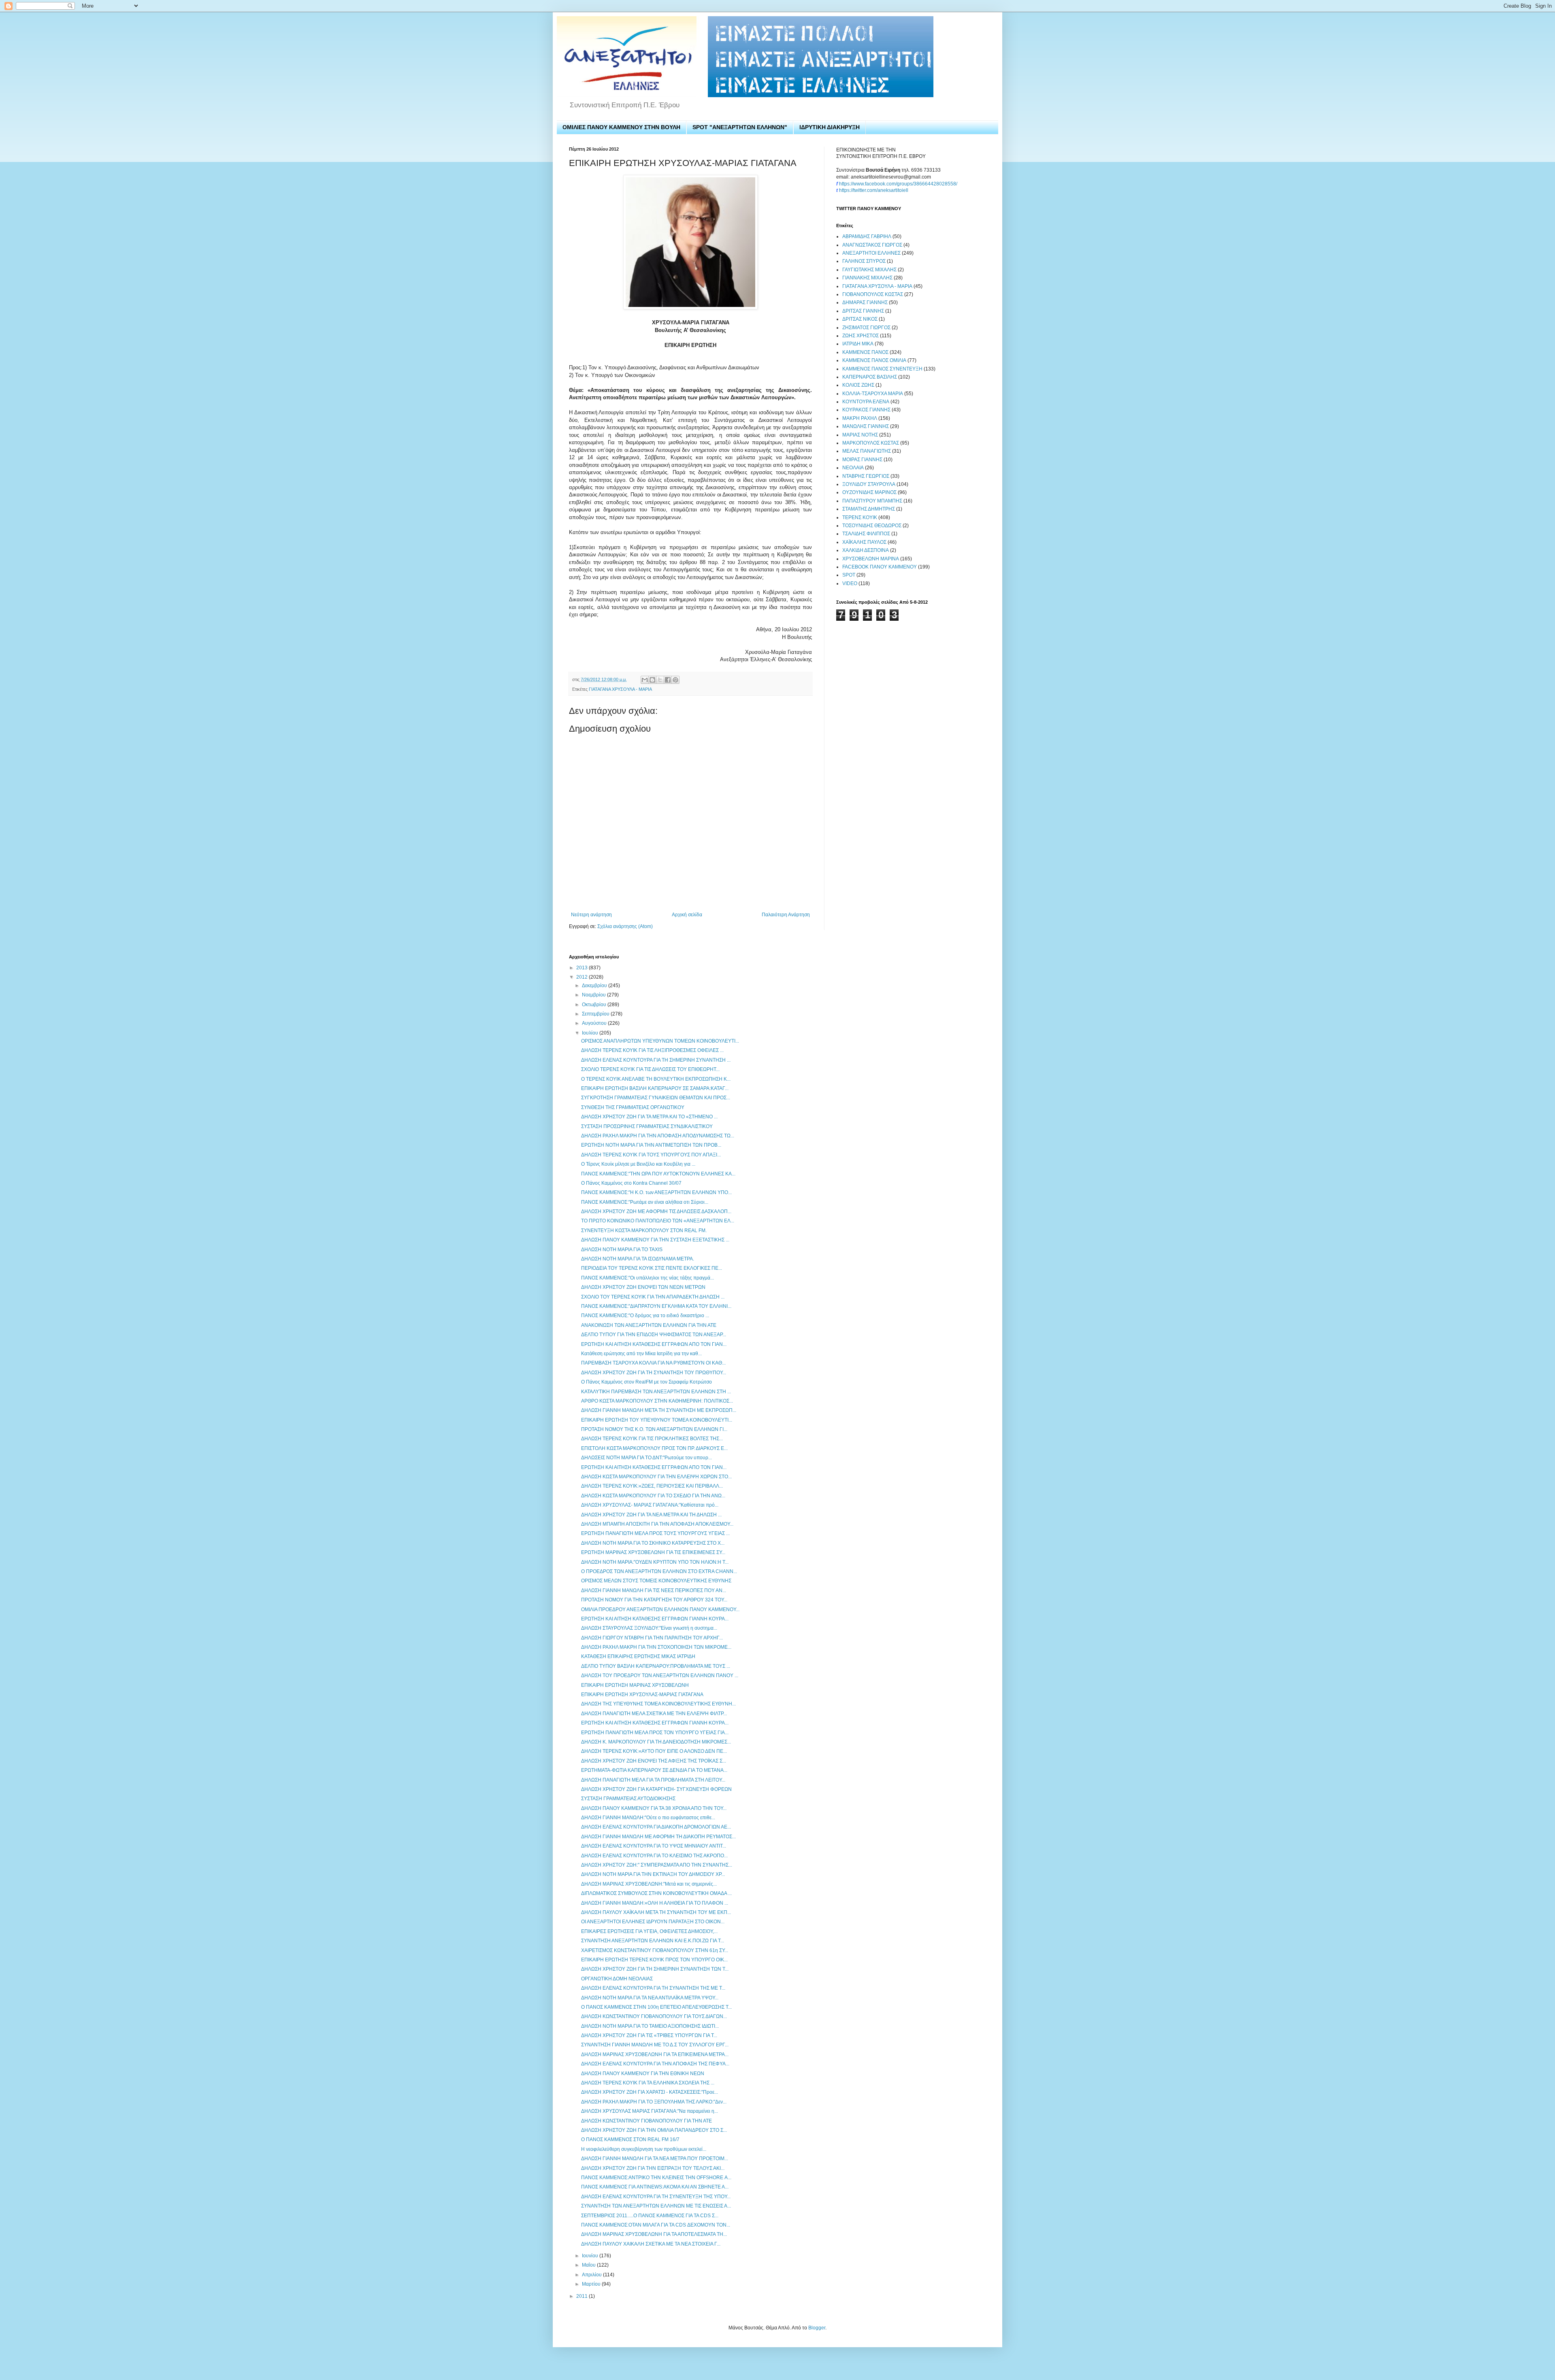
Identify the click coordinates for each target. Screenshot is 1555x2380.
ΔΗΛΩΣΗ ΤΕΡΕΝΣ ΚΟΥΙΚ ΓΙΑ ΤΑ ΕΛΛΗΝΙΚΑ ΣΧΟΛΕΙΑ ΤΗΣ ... (648, 2083)
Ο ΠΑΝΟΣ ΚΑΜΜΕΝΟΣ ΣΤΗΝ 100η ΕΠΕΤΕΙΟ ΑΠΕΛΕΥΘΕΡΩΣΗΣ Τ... (656, 2007)
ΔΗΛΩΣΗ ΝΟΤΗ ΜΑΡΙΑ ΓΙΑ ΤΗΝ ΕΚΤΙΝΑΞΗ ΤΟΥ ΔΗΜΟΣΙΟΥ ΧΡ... (653, 1874)
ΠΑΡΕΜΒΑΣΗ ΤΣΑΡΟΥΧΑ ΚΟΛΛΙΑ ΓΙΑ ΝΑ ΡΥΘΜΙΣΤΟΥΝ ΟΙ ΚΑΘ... (653, 1363)
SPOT (849, 575)
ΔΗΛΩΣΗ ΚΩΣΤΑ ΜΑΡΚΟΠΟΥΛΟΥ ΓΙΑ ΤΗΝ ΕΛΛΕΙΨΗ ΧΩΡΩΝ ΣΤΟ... (656, 1477)
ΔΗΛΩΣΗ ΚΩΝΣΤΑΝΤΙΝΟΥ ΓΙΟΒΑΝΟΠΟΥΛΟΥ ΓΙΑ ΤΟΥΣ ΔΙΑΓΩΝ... (654, 2016)
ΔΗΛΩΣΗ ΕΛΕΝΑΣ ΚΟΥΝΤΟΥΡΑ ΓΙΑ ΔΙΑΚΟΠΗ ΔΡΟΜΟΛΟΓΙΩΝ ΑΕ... (656, 1827)
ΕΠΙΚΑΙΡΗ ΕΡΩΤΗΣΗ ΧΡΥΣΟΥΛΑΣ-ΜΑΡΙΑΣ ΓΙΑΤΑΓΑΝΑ (642, 1695)
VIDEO (850, 583)
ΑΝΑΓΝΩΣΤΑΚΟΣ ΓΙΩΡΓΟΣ (872, 245)
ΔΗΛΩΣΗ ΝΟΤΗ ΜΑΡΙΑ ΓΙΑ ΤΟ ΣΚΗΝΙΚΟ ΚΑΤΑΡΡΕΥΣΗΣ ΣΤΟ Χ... (653, 1543)
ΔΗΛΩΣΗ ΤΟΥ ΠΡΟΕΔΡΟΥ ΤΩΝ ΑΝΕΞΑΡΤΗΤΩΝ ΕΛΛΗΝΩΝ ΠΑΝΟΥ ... (660, 1675)
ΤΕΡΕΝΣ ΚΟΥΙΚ (860, 517)
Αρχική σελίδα (687, 915)
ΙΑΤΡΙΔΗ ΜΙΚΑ (858, 344)
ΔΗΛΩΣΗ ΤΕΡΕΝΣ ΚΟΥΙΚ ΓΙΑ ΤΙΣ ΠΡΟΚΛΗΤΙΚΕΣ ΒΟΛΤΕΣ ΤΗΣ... (652, 1439)
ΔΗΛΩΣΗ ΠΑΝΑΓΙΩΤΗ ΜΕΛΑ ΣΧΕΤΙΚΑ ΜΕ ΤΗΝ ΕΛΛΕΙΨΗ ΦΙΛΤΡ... (654, 1714)
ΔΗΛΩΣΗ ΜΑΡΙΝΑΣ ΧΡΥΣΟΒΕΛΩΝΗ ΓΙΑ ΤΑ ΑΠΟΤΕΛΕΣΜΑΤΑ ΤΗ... (654, 2234)
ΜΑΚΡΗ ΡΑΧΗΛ (860, 418)
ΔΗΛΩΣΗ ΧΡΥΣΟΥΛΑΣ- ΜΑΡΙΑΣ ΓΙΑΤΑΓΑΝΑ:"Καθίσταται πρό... (650, 1505)
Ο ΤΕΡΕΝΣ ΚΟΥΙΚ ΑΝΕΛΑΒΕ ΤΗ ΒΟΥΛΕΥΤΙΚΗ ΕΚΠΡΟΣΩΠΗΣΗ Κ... (656, 1079)
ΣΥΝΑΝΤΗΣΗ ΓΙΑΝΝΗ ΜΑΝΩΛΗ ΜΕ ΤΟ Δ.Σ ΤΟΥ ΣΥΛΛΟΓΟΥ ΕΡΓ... (655, 2045)
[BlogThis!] (652, 680)
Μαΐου (589, 2265)
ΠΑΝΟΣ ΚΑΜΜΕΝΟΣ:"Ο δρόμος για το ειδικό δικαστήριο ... (645, 1316)
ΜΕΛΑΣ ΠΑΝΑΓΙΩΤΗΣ (867, 451)
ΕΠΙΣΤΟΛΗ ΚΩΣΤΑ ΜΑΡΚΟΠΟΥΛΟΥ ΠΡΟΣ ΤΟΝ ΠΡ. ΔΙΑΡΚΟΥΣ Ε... (654, 1448)
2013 (583, 968)
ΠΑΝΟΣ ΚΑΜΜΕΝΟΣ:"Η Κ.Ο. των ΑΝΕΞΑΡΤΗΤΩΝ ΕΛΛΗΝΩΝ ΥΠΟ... (656, 1192)
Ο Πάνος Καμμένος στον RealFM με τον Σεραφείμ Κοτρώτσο (646, 1382)
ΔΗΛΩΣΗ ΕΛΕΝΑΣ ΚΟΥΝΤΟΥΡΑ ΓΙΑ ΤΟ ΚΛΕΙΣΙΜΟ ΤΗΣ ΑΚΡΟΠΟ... (654, 1856)
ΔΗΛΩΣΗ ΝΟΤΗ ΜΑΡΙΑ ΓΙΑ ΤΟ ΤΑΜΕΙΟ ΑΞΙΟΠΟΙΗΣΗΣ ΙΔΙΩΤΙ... (650, 2026)
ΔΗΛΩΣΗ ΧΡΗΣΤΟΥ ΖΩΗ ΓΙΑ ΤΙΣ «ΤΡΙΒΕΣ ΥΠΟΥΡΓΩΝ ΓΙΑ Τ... (649, 2035)
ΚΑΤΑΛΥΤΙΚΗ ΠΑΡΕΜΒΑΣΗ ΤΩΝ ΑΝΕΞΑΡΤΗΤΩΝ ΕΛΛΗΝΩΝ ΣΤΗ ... (656, 1392)
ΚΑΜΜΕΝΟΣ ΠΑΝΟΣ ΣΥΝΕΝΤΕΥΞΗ (882, 369)
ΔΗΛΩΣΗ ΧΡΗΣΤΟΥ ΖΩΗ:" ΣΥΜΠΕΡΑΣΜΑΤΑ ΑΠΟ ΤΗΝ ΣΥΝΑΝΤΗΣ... (657, 1865)
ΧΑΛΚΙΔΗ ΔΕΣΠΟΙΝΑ (866, 550)
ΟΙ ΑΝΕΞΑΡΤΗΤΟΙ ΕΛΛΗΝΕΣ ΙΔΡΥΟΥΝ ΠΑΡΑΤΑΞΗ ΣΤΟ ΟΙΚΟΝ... (653, 1922)
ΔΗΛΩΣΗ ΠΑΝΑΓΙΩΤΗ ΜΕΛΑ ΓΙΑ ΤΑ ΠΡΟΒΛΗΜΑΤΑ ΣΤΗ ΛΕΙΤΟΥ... (653, 1780)
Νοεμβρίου (594, 995)
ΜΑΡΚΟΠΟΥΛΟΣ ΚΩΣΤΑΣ (871, 443)
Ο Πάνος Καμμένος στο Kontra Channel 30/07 (631, 1183)
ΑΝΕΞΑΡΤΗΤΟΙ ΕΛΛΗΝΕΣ (871, 253)
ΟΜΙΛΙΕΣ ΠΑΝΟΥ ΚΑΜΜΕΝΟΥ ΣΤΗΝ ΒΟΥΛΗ (621, 127)
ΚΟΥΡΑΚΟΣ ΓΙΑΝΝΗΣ (866, 410)
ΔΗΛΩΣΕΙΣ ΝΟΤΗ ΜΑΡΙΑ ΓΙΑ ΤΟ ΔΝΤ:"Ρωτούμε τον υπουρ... (646, 1458)
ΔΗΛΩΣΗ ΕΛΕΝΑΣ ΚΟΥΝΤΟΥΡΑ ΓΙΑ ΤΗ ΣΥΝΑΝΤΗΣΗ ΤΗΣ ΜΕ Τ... (653, 1988)
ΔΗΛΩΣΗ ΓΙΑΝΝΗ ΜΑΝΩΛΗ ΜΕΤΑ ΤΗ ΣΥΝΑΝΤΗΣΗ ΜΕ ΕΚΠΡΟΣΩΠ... (659, 1410)
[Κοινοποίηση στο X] (660, 680)
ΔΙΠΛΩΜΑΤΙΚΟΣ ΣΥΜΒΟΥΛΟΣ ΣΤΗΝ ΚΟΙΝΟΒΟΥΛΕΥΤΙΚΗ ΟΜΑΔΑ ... (656, 1893)
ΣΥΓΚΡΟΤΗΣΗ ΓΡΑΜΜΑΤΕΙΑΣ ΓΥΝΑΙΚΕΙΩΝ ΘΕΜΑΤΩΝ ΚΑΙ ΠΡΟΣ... (656, 1098)
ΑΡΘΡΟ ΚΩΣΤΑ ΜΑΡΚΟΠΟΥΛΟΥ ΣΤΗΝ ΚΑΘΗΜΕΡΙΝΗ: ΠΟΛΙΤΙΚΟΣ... (657, 1401)
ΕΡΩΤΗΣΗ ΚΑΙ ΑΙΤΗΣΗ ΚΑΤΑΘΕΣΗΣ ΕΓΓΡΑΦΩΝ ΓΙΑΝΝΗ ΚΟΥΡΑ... (655, 1619)
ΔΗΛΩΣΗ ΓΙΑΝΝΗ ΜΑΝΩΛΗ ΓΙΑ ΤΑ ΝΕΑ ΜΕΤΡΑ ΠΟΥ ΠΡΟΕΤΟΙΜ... (655, 2159)
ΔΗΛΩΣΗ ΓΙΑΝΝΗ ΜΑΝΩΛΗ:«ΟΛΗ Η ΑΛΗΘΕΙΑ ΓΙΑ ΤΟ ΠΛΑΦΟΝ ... (655, 1903)
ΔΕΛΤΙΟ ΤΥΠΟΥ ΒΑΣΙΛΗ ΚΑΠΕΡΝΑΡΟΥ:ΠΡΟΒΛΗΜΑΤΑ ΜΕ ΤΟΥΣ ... (656, 1666)
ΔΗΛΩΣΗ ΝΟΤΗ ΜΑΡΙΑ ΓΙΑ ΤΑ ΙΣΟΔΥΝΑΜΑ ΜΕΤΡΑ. (638, 1259)
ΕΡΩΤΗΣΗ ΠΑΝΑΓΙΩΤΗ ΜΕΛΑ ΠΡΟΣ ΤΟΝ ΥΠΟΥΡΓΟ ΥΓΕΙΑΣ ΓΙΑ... (655, 1733)
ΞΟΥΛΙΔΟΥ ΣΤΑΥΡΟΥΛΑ (869, 484)
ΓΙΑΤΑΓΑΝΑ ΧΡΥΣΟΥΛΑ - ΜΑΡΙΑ (620, 689)
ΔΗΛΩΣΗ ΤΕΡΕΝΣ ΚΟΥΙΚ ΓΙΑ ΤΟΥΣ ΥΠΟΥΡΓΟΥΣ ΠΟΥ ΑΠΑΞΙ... (651, 1155)
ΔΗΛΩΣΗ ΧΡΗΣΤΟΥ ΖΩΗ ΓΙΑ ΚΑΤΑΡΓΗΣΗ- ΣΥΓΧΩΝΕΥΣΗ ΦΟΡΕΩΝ (656, 1789)
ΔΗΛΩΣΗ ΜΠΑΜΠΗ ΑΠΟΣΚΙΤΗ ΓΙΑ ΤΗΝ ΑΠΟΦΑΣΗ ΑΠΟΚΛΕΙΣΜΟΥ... (657, 1524)
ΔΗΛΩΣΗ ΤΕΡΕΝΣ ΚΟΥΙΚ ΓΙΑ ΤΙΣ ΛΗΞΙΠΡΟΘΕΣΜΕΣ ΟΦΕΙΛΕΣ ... (652, 1050)
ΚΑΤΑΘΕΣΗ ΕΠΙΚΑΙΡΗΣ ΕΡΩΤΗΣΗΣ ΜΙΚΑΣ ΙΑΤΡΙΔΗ (638, 1656)
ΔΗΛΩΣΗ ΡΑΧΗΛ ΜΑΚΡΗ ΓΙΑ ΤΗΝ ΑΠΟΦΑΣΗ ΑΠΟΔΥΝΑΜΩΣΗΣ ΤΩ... (658, 1136)
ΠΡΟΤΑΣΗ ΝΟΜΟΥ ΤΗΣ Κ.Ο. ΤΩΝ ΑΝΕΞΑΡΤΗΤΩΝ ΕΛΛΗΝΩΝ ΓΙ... (654, 1429)
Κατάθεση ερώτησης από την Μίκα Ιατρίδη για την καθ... (641, 1354)
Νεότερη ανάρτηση (591, 915)
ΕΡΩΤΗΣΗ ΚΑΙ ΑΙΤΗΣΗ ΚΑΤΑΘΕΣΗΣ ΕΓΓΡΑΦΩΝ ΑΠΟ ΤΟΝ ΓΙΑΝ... (654, 1344)
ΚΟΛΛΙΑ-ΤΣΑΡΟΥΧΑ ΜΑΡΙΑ (873, 394)
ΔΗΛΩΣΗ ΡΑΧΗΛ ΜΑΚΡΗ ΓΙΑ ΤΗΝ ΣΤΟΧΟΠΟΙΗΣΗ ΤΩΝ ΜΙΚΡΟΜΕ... (656, 1647)
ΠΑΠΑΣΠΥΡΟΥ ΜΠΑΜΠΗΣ (872, 501)
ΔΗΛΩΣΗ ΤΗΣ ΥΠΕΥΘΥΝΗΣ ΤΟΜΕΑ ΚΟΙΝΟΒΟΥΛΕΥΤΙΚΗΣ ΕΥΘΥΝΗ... (658, 1704)
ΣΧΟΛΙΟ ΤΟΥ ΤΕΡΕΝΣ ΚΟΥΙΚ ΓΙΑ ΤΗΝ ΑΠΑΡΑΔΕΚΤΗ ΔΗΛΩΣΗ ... (653, 1297)
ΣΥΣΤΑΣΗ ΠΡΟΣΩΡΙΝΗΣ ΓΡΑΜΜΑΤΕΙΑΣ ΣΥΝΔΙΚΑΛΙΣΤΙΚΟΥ (647, 1126)
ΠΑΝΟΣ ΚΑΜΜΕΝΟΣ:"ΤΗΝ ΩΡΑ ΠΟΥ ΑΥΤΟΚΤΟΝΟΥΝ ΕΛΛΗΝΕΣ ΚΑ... (658, 1174)
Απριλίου (592, 2275)
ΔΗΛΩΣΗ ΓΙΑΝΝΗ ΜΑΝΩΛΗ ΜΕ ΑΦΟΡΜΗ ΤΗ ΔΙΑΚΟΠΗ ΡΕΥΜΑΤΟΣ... (658, 1837)
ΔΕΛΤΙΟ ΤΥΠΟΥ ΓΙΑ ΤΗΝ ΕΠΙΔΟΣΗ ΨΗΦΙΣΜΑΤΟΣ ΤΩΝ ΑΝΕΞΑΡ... (654, 1335)
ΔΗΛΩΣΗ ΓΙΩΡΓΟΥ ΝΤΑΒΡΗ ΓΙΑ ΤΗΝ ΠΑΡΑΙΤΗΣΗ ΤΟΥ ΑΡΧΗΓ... (652, 1638)
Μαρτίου (592, 2284)
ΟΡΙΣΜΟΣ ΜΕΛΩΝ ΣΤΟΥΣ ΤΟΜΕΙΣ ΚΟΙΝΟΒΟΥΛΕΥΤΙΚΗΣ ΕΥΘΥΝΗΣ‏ (656, 1581)
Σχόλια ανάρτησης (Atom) (625, 926)
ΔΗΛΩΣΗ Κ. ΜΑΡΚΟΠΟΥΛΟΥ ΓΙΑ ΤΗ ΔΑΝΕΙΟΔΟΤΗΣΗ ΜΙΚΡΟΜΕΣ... (656, 1742)
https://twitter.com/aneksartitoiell (874, 190)
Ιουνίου (591, 2256)
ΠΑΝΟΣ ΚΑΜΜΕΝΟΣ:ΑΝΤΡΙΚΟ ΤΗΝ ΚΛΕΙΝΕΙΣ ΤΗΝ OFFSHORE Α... (656, 2178)
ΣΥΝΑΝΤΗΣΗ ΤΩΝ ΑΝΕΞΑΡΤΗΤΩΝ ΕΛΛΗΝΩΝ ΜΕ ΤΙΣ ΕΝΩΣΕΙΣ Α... (656, 2206)
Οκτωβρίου (595, 1005)
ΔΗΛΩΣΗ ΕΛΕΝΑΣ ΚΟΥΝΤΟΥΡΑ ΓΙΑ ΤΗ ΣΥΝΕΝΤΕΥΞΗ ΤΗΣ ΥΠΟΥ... (656, 2197)
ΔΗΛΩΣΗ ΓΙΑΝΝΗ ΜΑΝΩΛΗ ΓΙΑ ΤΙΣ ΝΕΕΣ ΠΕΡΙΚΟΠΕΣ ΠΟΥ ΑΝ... (654, 1590)
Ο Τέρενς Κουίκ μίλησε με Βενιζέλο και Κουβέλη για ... (638, 1164)
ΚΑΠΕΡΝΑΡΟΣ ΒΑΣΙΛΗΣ (870, 377)
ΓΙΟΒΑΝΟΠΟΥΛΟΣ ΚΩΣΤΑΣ (873, 294)
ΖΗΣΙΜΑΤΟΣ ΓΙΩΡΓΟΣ (866, 328)
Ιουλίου (591, 1033)
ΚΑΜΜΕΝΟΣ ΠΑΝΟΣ (865, 352)
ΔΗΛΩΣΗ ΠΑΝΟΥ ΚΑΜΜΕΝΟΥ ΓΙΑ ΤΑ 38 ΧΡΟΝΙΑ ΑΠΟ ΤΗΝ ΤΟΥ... (654, 1808)
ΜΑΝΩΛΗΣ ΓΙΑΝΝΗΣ (866, 426)
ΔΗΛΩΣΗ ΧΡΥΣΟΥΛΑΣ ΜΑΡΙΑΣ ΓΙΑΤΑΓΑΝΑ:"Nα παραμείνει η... (650, 2111)
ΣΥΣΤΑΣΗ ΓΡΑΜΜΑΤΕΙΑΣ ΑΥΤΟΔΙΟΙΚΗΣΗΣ (628, 1799)
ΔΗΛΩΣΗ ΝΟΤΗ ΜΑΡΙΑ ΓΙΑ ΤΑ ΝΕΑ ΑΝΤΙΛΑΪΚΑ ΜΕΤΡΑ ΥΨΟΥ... (650, 1998)
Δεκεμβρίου (595, 986)
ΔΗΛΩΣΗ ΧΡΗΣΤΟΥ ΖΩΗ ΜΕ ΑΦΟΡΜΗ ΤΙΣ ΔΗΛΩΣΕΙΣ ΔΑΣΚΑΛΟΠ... (656, 1211)
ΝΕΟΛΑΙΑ (853, 468)
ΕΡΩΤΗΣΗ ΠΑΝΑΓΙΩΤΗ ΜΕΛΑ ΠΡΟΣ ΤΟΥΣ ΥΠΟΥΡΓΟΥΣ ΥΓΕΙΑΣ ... (655, 1533)
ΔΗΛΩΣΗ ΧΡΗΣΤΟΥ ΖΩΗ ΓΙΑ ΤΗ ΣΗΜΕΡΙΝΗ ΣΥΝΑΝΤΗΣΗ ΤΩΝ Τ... (655, 1969)
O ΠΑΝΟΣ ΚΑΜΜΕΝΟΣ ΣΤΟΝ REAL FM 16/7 (630, 2139)
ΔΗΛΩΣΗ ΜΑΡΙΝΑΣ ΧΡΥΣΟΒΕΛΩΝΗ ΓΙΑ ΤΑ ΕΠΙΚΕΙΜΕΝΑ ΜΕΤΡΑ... (655, 2054)
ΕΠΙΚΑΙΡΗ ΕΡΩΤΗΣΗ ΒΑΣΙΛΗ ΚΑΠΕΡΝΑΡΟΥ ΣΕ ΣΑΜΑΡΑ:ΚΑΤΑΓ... (655, 1088)
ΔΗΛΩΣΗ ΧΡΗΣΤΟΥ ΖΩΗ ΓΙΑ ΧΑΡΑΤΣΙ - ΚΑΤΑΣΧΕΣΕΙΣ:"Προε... (650, 2092)
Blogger (817, 2328)
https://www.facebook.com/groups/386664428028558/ (898, 184)
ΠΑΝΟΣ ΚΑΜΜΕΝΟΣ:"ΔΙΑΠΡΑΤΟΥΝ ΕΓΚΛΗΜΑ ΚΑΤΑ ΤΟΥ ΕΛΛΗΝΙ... (656, 1306)
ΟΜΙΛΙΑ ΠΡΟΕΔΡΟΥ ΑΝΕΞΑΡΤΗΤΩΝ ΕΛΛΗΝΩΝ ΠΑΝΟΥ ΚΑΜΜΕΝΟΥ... (660, 1609)
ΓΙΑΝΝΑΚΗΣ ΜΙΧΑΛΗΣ (867, 278)
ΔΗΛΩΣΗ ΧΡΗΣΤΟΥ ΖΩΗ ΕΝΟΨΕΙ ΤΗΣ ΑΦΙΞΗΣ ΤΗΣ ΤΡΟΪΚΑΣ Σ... (654, 1761)
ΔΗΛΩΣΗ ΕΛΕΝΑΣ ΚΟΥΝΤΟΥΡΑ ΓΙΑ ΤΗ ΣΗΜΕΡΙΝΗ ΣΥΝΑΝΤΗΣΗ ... (656, 1060)
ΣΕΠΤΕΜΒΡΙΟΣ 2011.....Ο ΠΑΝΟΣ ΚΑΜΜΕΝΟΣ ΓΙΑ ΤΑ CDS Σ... (650, 2216)
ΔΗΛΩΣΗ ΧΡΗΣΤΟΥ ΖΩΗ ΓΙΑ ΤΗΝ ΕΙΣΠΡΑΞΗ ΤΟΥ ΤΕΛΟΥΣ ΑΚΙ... (653, 2168)
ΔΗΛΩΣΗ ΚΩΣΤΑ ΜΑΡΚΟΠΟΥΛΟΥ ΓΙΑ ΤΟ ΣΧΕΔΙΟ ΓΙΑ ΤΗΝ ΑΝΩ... (653, 1496)
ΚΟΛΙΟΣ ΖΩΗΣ (858, 385)
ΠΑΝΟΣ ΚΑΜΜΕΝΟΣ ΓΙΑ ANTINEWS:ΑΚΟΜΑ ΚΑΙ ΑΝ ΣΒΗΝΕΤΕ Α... (655, 2187)
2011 (583, 2296)
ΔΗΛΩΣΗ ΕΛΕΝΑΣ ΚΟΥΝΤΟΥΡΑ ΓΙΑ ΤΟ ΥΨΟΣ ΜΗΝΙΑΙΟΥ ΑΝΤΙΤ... (654, 1846)
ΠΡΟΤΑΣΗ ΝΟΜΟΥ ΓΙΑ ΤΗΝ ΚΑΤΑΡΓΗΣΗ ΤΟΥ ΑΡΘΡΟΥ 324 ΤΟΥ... (654, 1600)
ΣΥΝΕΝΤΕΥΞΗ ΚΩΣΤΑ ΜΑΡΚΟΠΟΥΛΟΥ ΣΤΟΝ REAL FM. (644, 1230)
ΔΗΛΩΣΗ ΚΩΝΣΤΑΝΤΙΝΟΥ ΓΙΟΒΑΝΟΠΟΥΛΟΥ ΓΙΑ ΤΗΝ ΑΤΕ (646, 2121)
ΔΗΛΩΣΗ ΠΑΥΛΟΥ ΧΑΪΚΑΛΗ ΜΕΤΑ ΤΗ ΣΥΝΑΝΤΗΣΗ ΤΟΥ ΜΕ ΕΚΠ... (656, 1912)
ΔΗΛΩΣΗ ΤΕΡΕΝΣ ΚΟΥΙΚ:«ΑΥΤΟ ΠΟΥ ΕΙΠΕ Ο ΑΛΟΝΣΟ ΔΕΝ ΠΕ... (654, 1751)
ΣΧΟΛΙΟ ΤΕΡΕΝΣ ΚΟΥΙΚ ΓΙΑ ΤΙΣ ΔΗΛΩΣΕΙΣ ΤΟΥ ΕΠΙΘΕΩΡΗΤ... (650, 1069)
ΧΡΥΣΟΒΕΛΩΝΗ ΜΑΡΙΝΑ (871, 559)
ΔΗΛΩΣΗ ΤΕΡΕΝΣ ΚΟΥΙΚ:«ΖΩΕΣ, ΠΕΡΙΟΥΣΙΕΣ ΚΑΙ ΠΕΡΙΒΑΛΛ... (652, 1486)
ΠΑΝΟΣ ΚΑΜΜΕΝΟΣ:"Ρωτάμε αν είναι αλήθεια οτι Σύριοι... (645, 1202)
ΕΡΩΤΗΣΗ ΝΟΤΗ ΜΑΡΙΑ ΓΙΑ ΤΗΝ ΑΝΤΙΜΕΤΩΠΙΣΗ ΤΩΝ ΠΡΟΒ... (651, 1145)
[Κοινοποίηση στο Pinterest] (675, 680)
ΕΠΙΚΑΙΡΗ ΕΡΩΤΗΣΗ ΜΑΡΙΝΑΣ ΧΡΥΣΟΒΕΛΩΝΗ (635, 1685)
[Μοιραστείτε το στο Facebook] (668, 680)
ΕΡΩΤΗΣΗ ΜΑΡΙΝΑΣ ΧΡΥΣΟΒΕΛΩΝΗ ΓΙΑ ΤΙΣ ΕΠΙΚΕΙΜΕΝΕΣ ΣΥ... (653, 1552)
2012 (583, 977)
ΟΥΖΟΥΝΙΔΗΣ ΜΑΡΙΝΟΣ (869, 492)
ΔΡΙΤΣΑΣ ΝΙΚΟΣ (860, 319)
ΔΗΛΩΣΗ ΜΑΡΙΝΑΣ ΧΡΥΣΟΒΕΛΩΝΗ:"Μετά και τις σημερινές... (649, 1884)
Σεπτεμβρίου (596, 1014)
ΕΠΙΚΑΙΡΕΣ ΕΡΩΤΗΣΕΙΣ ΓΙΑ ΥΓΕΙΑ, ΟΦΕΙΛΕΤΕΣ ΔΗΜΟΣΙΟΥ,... (649, 1931)
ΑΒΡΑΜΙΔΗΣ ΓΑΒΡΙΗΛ (867, 236)
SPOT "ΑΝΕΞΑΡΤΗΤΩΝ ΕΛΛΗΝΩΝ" (740, 127)
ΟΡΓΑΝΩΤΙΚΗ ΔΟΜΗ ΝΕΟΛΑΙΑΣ (617, 1979)
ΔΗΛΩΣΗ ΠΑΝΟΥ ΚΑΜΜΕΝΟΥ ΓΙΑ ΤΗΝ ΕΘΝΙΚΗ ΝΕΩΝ (643, 2073)
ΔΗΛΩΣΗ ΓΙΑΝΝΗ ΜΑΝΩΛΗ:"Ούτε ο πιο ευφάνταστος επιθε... (648, 1818)
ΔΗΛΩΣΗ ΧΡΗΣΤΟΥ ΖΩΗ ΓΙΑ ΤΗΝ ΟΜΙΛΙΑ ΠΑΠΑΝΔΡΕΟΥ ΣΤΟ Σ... (654, 2130)
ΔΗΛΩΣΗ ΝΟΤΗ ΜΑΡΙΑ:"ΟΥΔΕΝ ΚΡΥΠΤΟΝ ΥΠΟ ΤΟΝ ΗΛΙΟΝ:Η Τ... (655, 1562)
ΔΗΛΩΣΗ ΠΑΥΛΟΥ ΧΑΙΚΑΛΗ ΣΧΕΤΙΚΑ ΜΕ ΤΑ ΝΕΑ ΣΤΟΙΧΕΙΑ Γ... (651, 2244)
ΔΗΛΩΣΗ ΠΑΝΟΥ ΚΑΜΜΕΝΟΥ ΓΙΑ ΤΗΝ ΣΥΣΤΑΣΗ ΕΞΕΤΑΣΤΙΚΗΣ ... (655, 1240)
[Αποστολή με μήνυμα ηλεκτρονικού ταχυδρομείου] (645, 680)
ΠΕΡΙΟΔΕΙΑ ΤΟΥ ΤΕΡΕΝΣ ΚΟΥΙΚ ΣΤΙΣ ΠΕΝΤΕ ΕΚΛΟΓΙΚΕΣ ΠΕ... (652, 1268)
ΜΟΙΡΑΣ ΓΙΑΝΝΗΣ (862, 460)
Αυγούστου (595, 1023)
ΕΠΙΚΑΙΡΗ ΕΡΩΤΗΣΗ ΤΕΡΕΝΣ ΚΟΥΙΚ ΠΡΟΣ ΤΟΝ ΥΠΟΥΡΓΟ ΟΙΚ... (654, 1960)
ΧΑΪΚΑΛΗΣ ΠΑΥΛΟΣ (864, 542)
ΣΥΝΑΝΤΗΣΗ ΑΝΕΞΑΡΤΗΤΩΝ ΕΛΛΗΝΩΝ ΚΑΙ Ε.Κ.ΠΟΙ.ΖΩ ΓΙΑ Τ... (653, 1941)
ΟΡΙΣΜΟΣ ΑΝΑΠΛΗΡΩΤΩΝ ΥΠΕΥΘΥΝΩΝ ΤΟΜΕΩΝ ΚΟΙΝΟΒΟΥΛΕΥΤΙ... (660, 1041)
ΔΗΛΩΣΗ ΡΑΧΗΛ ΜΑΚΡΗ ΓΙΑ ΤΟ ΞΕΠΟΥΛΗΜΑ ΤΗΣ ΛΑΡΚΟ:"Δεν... (654, 2102)
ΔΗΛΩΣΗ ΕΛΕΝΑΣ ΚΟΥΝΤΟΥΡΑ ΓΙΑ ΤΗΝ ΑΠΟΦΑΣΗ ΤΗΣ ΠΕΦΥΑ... (655, 2064)
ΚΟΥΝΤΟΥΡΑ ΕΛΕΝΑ (866, 402)
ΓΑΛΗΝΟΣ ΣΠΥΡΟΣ (864, 261)
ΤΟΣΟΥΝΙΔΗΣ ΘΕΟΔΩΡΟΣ (872, 526)
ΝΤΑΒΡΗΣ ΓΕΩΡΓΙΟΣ (866, 476)
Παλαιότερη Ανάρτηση (786, 915)
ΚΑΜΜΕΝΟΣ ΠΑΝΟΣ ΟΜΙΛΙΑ (874, 360)
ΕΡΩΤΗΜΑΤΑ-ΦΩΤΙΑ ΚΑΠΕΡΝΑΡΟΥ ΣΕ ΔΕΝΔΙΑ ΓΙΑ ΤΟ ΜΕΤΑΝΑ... (654, 1770)
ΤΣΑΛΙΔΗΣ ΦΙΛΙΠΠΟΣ (866, 534)
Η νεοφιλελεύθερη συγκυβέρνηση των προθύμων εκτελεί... (644, 2149)
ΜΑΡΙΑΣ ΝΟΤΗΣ (860, 435)
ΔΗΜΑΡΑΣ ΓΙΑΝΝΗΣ (865, 302)
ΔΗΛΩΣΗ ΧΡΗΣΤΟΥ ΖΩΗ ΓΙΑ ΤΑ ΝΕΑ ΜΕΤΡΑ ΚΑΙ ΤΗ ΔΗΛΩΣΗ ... (651, 1515)
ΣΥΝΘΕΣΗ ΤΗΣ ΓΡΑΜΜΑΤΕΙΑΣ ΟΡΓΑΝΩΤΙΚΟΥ (633, 1107)
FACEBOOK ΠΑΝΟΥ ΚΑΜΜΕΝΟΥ (880, 567)
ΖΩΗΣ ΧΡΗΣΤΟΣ (861, 336)
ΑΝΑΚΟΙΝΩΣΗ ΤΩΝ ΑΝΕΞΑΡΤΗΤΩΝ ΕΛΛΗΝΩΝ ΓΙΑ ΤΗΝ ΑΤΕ (649, 1325)
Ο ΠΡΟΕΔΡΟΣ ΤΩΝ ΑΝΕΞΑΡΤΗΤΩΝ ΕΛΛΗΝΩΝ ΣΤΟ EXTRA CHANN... (659, 1571)
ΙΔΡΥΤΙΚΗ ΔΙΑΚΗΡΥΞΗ (830, 127)
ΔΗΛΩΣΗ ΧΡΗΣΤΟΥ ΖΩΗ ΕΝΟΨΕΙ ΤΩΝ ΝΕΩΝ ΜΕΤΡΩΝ (643, 1287)
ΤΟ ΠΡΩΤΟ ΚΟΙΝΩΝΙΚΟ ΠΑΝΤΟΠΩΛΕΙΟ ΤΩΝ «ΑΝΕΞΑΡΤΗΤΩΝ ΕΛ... (658, 1221)
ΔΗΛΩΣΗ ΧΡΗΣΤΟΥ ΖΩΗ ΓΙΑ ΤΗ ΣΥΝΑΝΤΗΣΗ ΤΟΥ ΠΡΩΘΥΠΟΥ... (654, 1373)
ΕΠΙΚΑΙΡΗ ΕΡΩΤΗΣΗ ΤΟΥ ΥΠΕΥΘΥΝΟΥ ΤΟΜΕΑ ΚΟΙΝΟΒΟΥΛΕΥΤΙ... (657, 1420)
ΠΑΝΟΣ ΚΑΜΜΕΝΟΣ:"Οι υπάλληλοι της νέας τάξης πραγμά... (648, 1278)
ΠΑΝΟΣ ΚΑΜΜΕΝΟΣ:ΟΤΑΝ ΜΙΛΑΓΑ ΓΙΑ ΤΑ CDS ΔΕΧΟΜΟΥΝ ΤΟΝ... (656, 2225)
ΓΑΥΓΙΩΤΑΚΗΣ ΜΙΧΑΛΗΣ (869, 270)
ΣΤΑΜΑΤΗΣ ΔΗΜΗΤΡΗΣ (869, 509)
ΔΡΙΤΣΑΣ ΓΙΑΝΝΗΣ (863, 311)
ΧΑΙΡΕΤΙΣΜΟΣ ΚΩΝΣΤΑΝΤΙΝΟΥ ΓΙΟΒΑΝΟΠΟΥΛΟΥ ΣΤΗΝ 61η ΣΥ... (655, 1950)
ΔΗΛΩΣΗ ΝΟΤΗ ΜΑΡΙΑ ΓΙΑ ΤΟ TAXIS (622, 1250)
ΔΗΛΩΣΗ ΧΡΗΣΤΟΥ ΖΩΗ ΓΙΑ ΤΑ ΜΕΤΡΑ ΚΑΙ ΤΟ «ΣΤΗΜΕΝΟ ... (649, 1117)
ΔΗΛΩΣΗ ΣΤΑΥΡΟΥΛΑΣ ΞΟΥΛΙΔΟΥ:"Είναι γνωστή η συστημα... (649, 1628)
